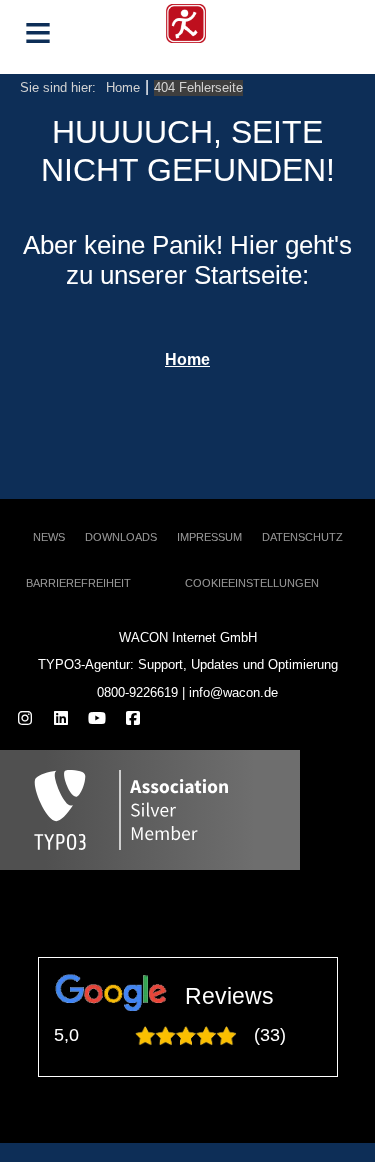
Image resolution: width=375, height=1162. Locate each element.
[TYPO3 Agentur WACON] (186, 20)
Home (187, 359)
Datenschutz (302, 537)
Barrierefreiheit (78, 583)
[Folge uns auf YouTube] (97, 719)
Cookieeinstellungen (252, 583)
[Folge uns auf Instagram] (25, 719)
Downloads (121, 537)
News (49, 537)
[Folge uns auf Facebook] (133, 719)
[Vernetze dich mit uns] (61, 719)
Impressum (209, 537)
